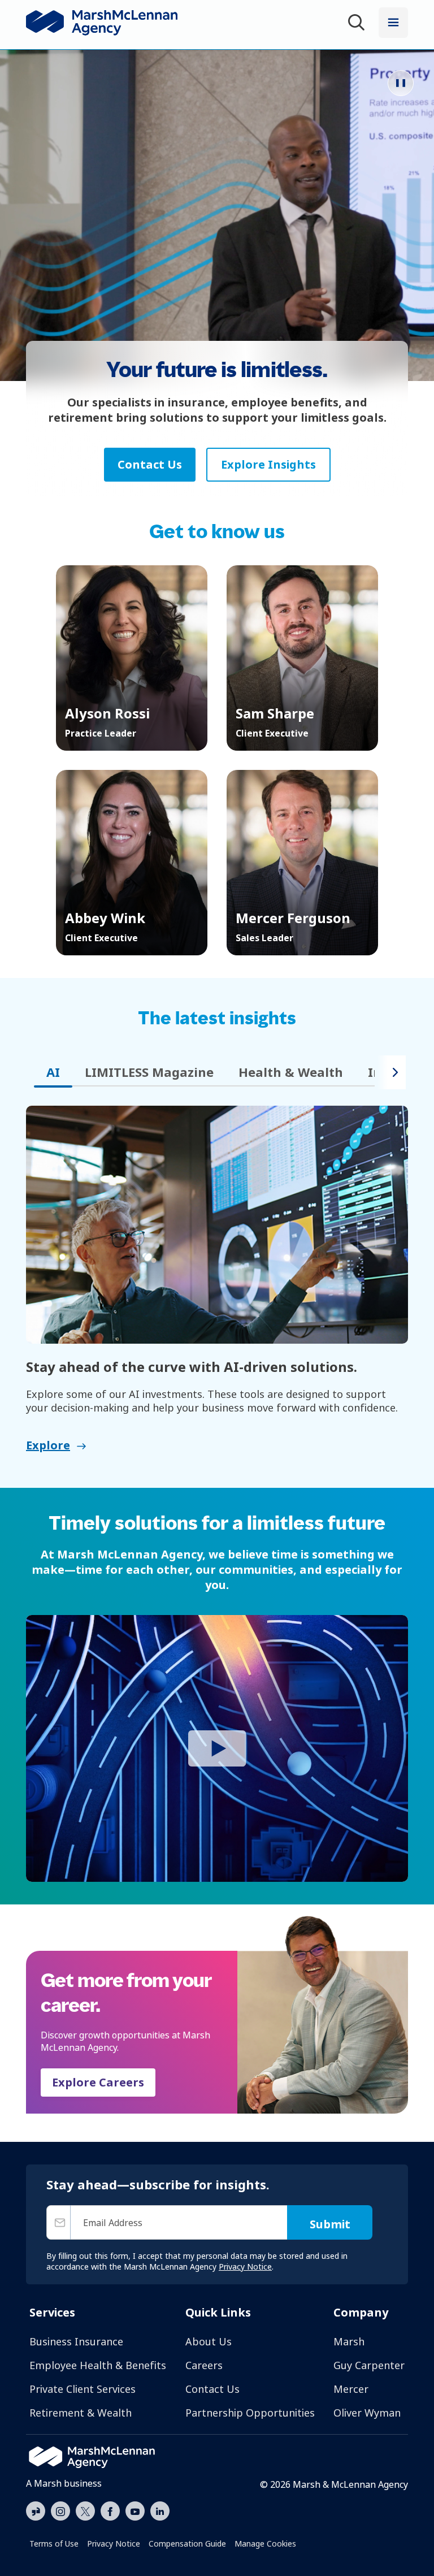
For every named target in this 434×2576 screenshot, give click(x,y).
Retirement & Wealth (81, 2413)
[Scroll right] (391, 1072)
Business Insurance (76, 2341)
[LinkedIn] (160, 2510)
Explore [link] (48, 1445)
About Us (209, 2341)
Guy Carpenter (369, 2365)
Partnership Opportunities (250, 2413)
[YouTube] (135, 2510)
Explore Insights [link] (268, 464)
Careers (204, 2365)
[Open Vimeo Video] (217, 1748)
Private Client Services (83, 2389)
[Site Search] (358, 24)
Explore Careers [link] (98, 2082)
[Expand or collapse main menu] (393, 23)
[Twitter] (85, 2510)
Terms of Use (54, 2543)
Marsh (349, 2341)
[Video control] (401, 83)
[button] (132, 658)
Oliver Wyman (367, 2413)
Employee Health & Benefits (98, 2365)
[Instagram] (60, 2512)
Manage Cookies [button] (265, 2543)
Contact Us (212, 2389)
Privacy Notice (114, 2543)
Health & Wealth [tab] (291, 1072)
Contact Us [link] (150, 464)
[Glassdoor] (36, 2512)
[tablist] (200, 1072)
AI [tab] (53, 1072)
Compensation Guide (187, 2543)
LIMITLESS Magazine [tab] (149, 1072)
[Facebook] (110, 2510)
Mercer (351, 2389)
